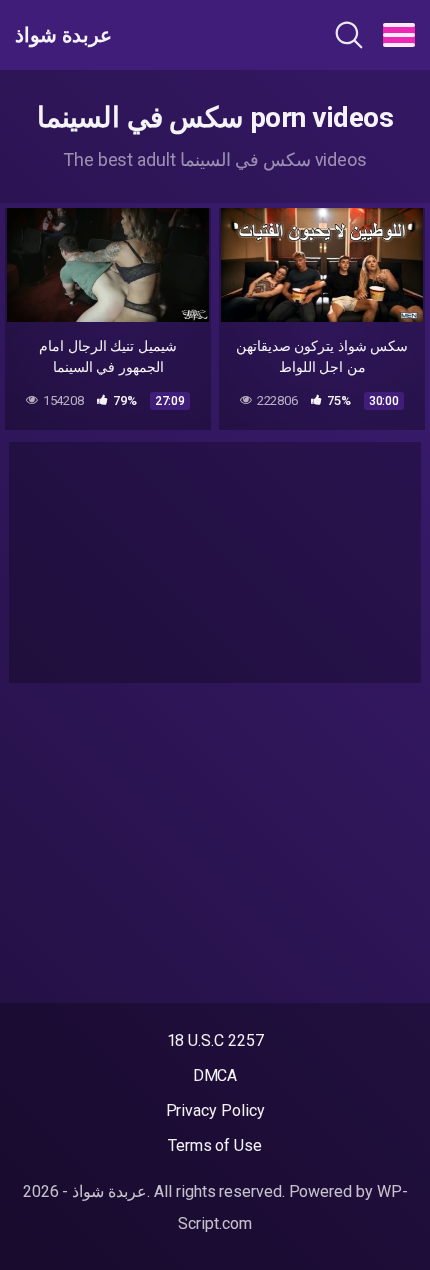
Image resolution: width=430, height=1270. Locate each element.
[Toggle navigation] (399, 35)
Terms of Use (215, 1145)
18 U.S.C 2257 (215, 1040)
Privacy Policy (215, 1110)
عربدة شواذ (63, 35)
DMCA (215, 1075)
